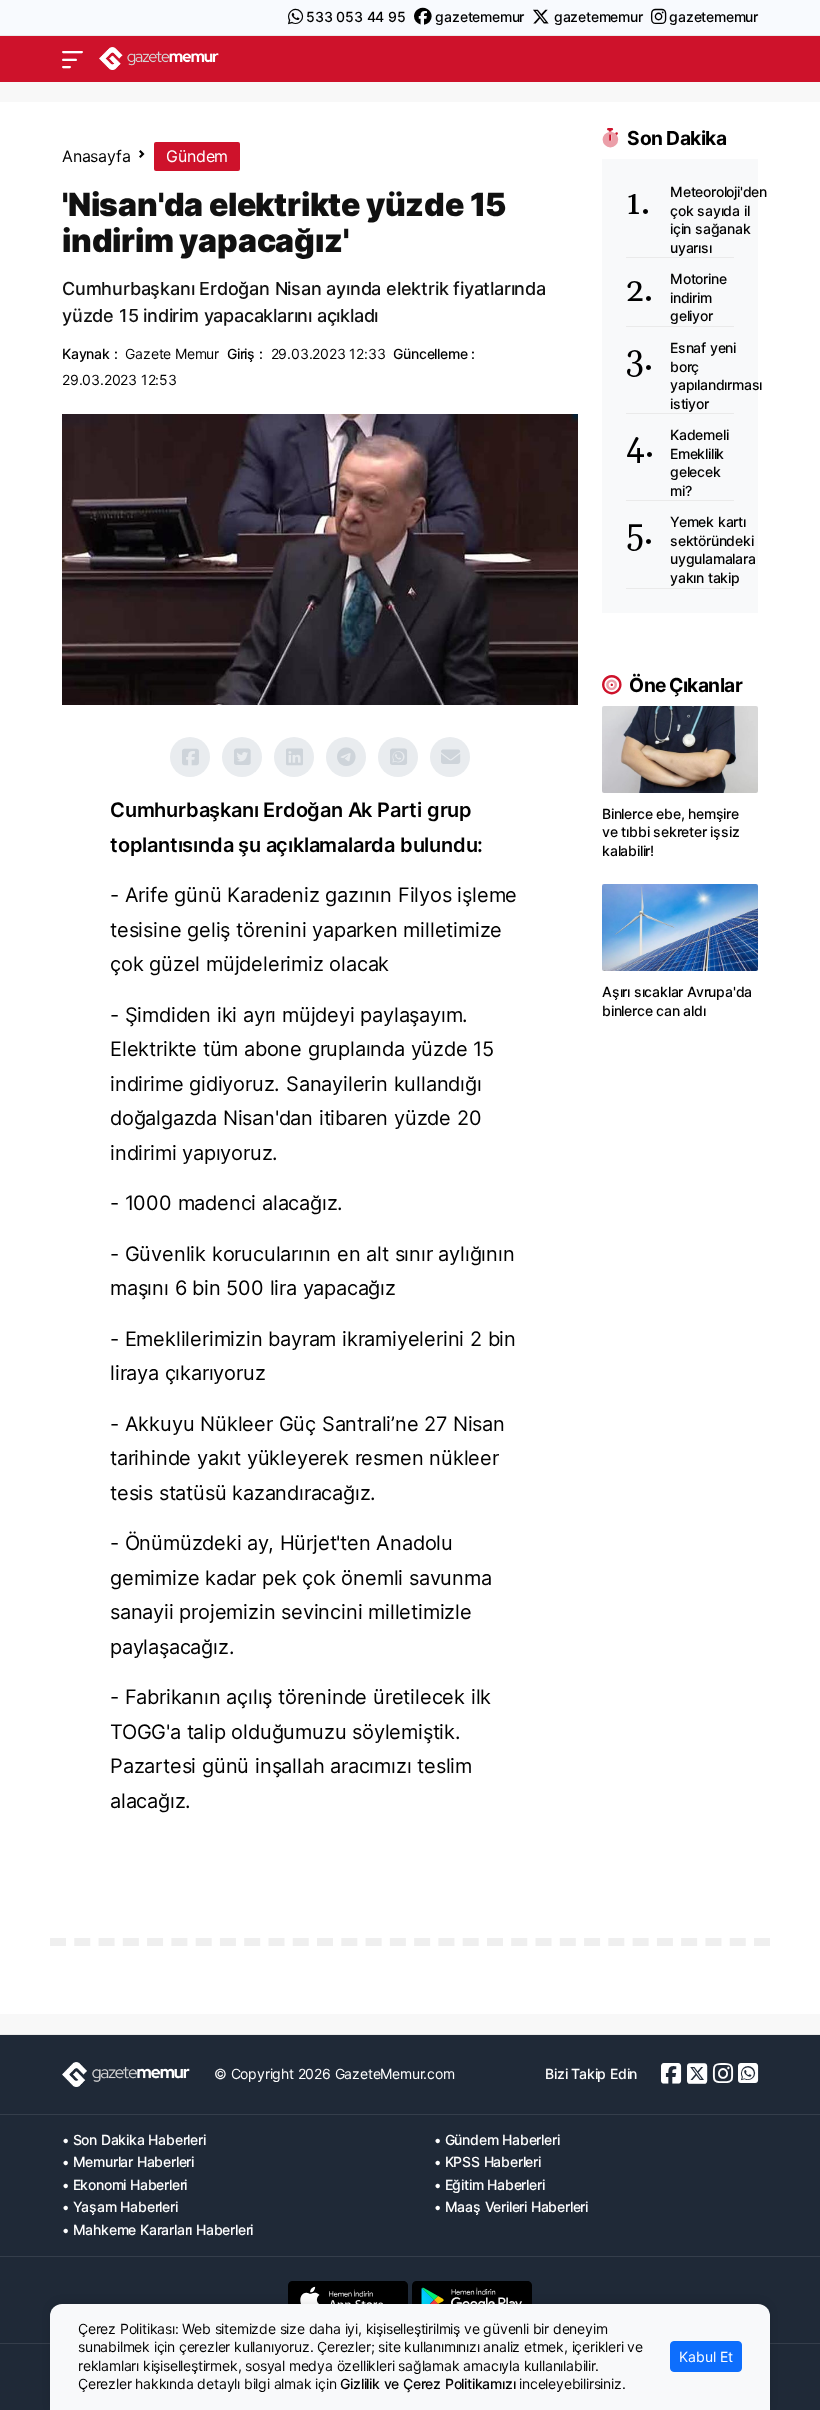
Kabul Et (706, 2356)
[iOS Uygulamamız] (348, 2300)
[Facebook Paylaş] (190, 757)
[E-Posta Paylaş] (450, 757)
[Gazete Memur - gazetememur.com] (159, 58)
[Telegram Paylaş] (346, 757)
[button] (72, 59)
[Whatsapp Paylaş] (398, 757)
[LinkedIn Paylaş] (294, 757)
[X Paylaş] (242, 757)
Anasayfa (96, 156)
